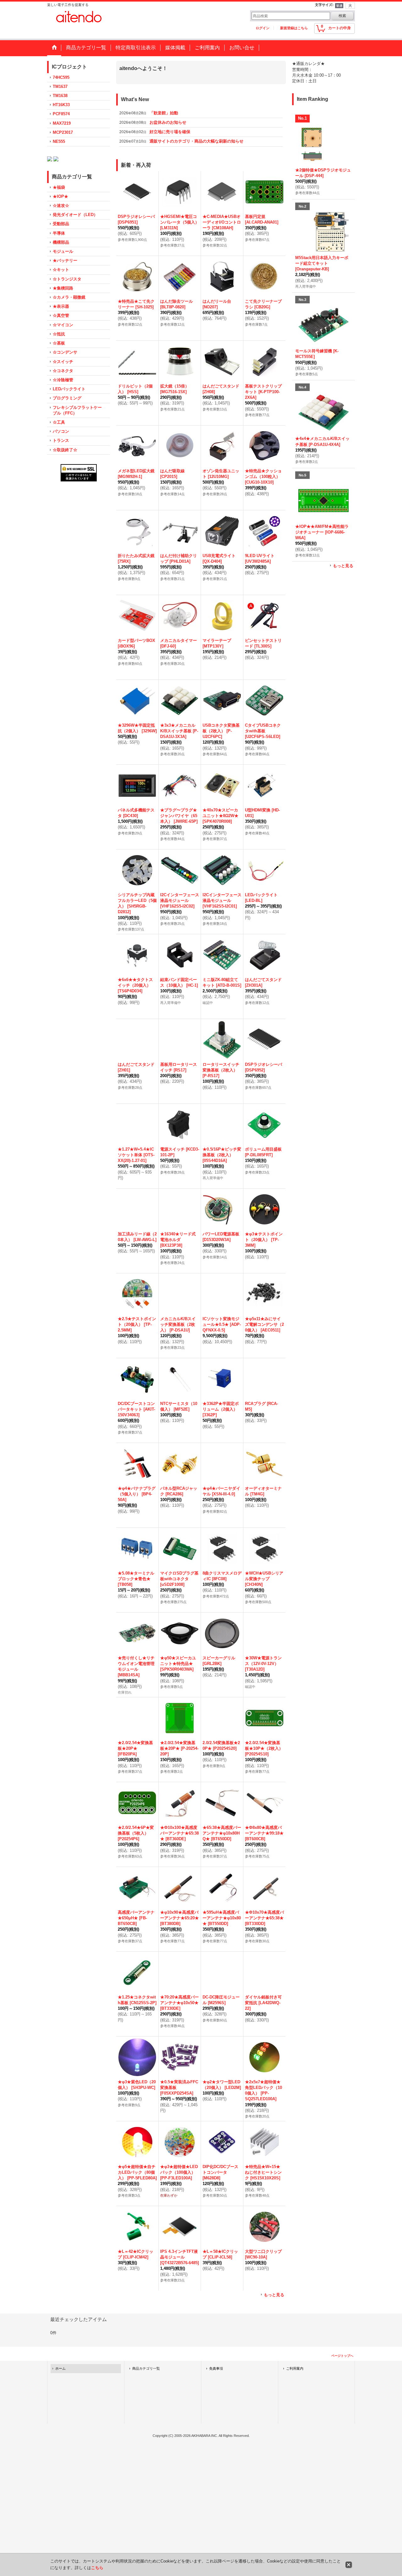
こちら (97, 2568)
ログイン (263, 28)
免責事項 (216, 2368)
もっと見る (274, 2295)
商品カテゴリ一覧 (146, 2368)
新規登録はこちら (294, 28)
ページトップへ (342, 2356)
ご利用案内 (295, 2368)
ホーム (60, 2368)
